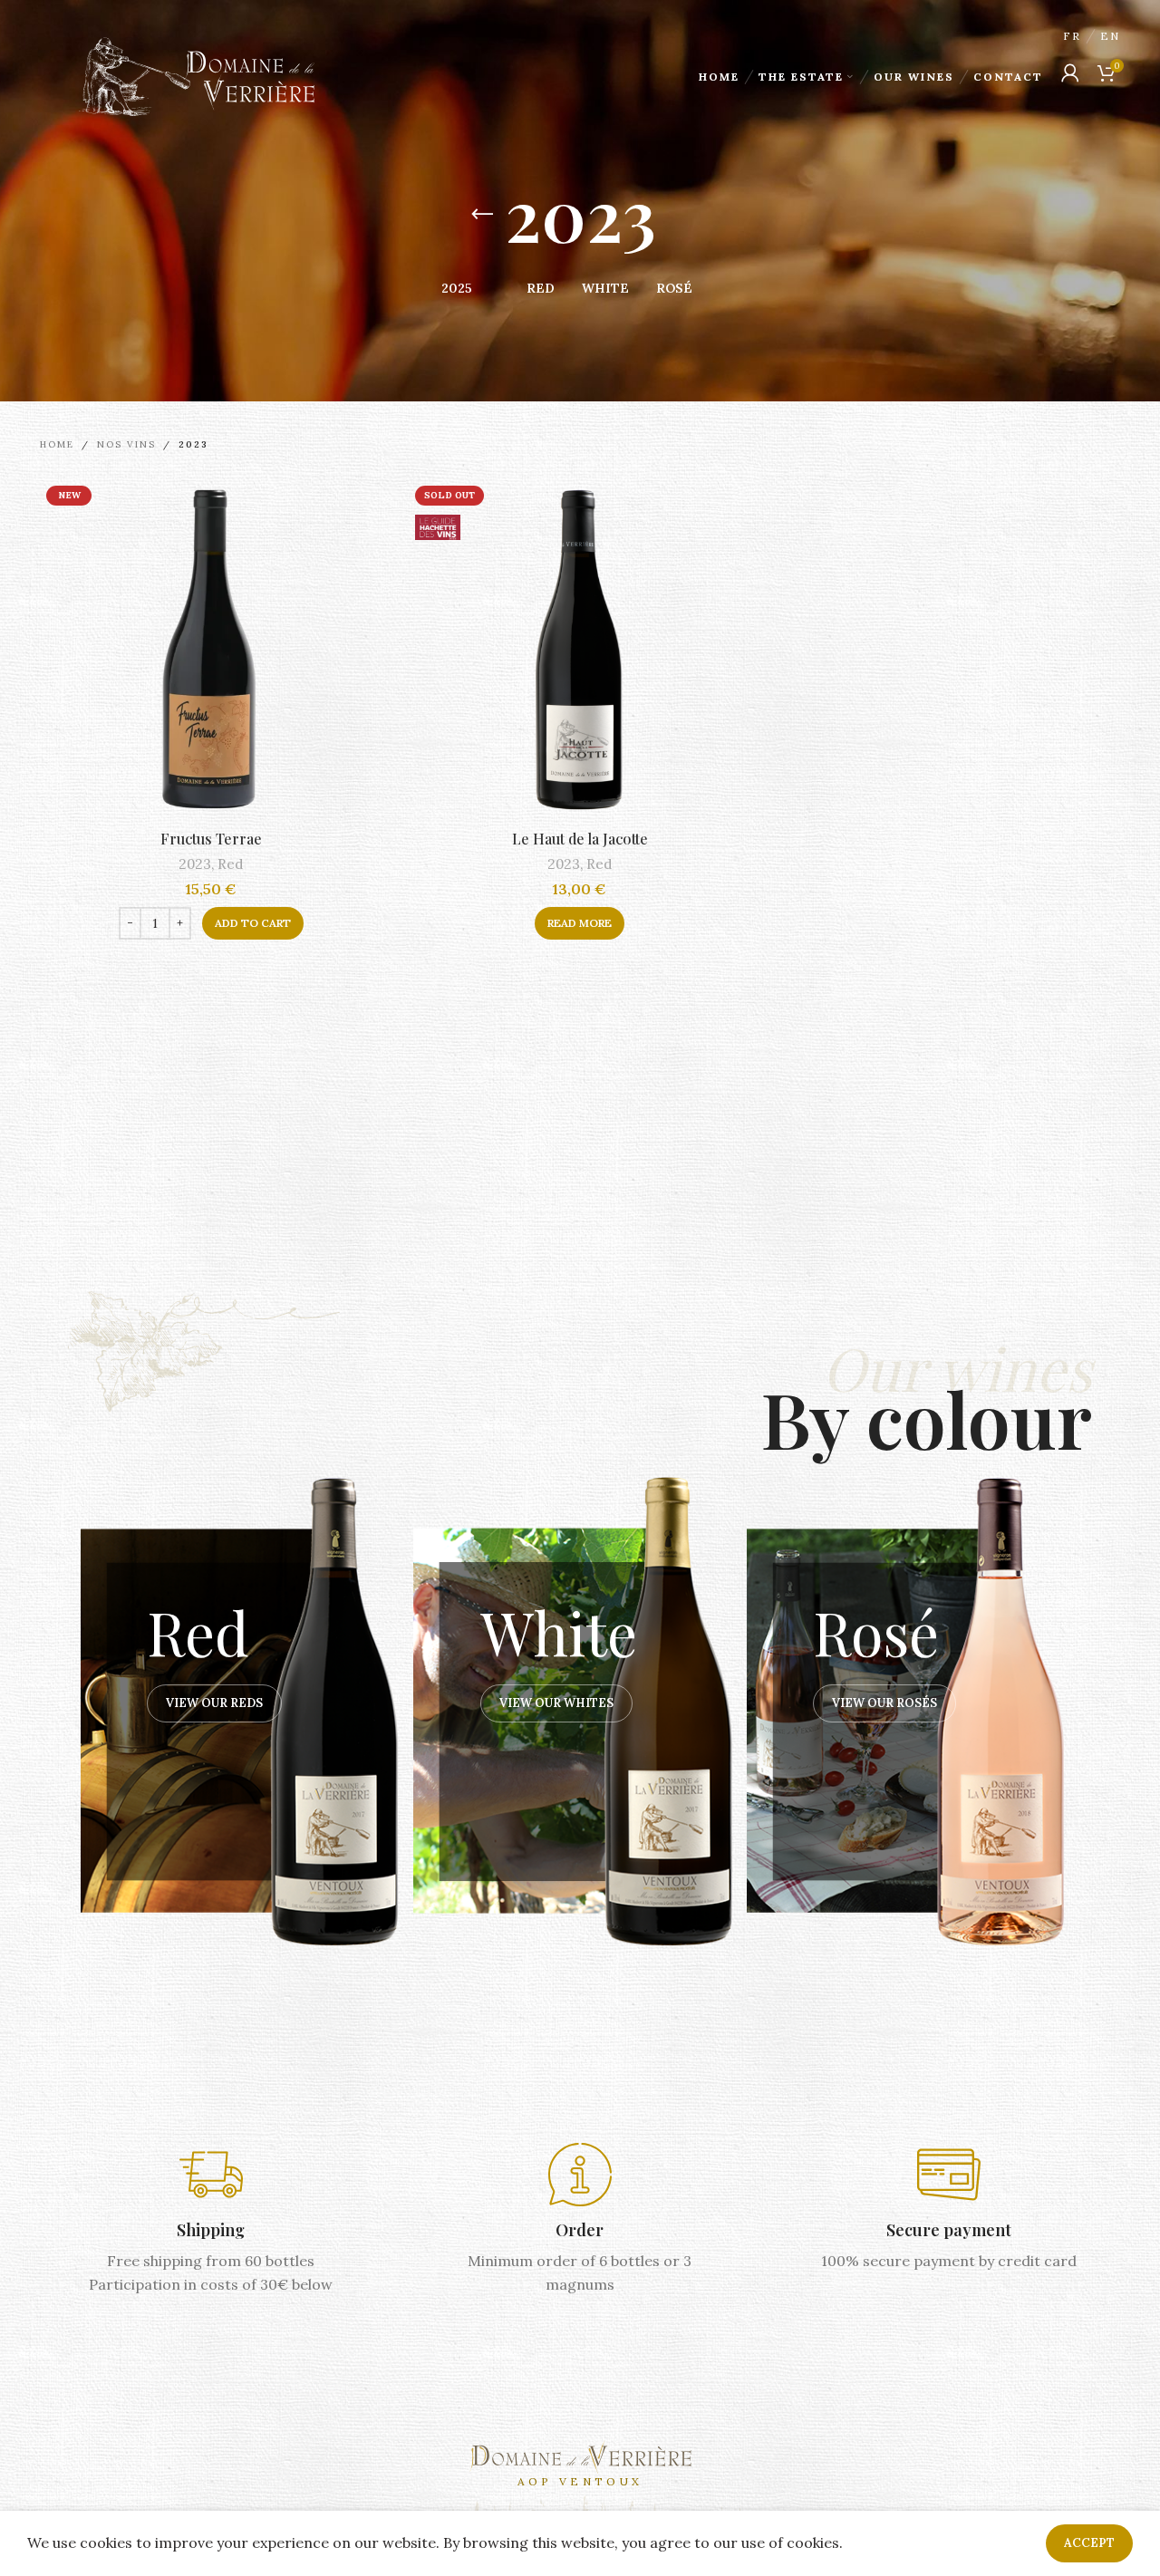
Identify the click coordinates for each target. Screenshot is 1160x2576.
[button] (253, 923)
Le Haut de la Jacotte (580, 839)
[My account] (1070, 72)
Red (230, 864)
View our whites (556, 1703)
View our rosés (884, 1703)
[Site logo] (197, 75)
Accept (1089, 2543)
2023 (195, 864)
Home (57, 444)
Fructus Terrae (211, 839)
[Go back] (482, 215)
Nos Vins (126, 444)
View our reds (214, 1703)
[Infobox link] (211, 2220)
